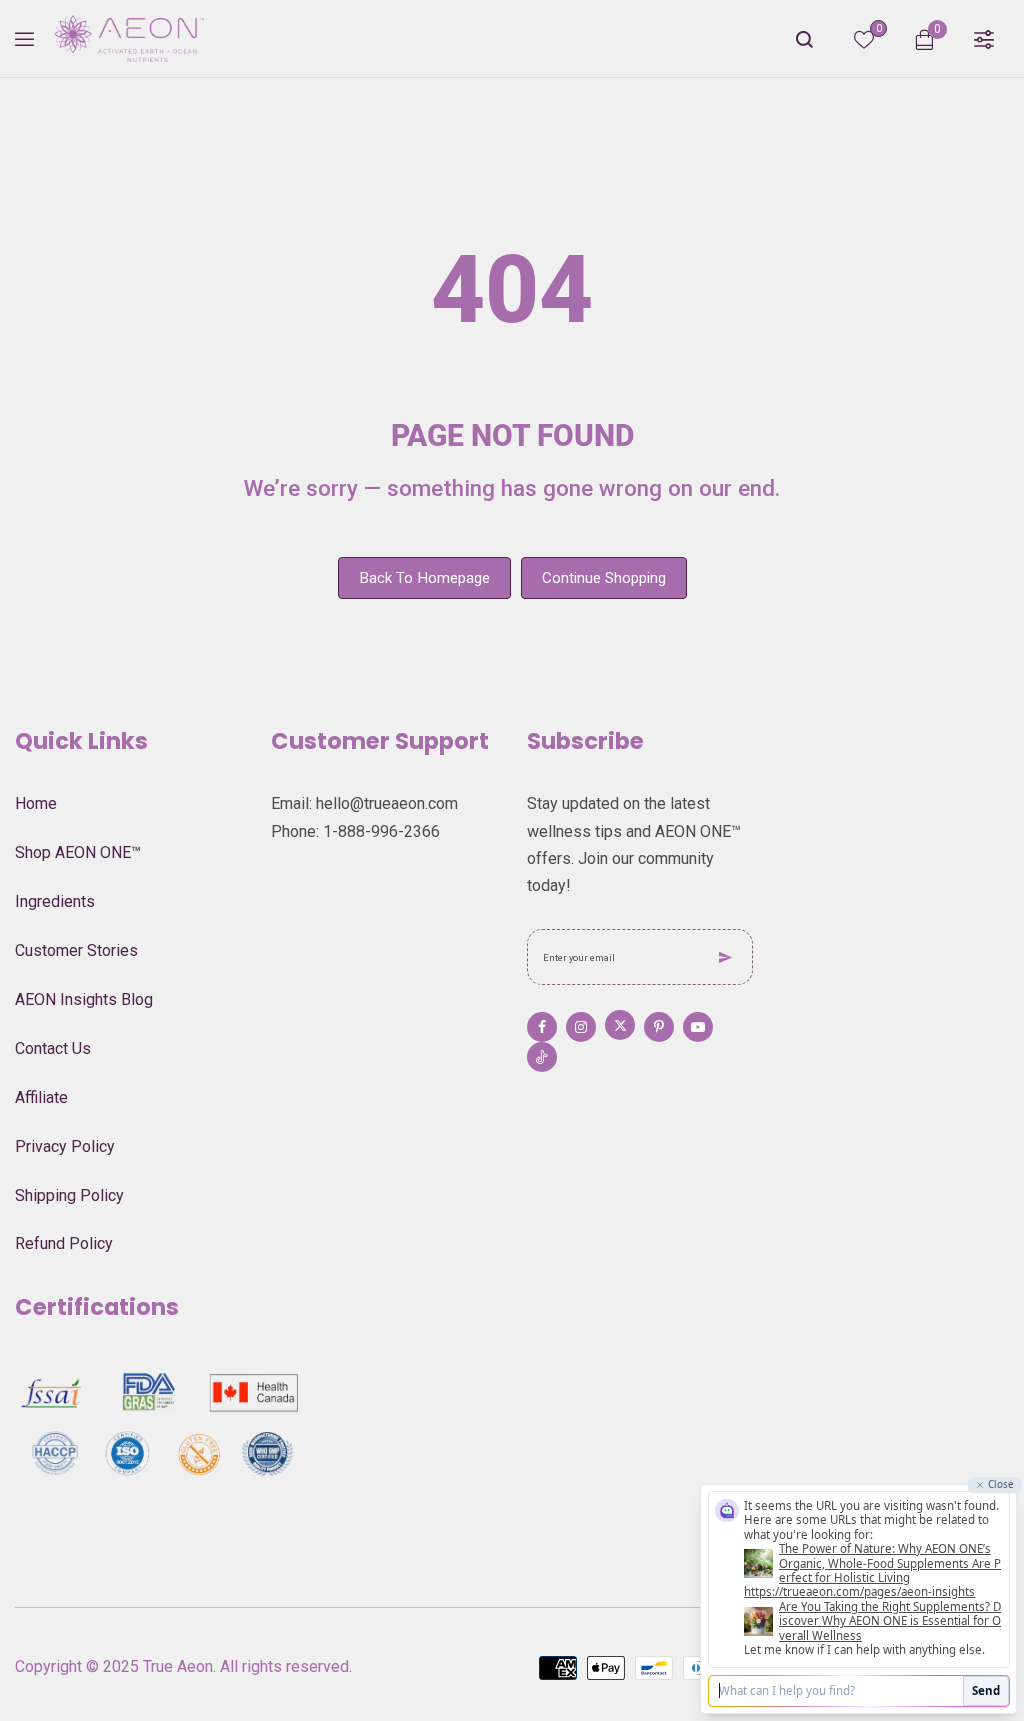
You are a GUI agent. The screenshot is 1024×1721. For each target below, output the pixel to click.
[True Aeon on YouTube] (698, 1027)
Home (36, 803)
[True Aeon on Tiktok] (542, 1057)
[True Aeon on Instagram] (581, 1027)
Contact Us (53, 1048)
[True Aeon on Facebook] (542, 1027)
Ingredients (55, 901)
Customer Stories (76, 950)
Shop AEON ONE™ (78, 852)
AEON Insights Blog (84, 999)
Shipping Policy (69, 1195)
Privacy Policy (65, 1146)
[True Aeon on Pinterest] (659, 1027)
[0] (864, 43)
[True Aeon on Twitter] (620, 1025)
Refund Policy (64, 1243)
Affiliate (41, 1097)
